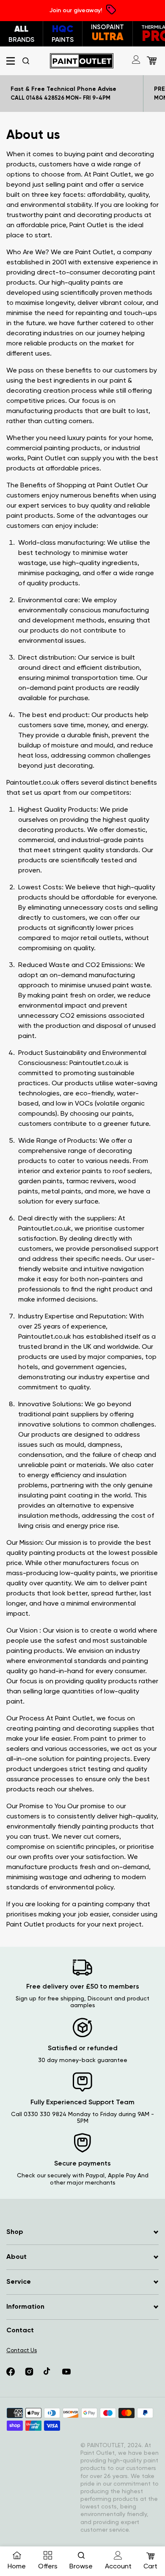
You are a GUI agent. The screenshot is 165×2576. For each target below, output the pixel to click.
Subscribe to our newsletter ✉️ (83, 1331)
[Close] (145, 1166)
